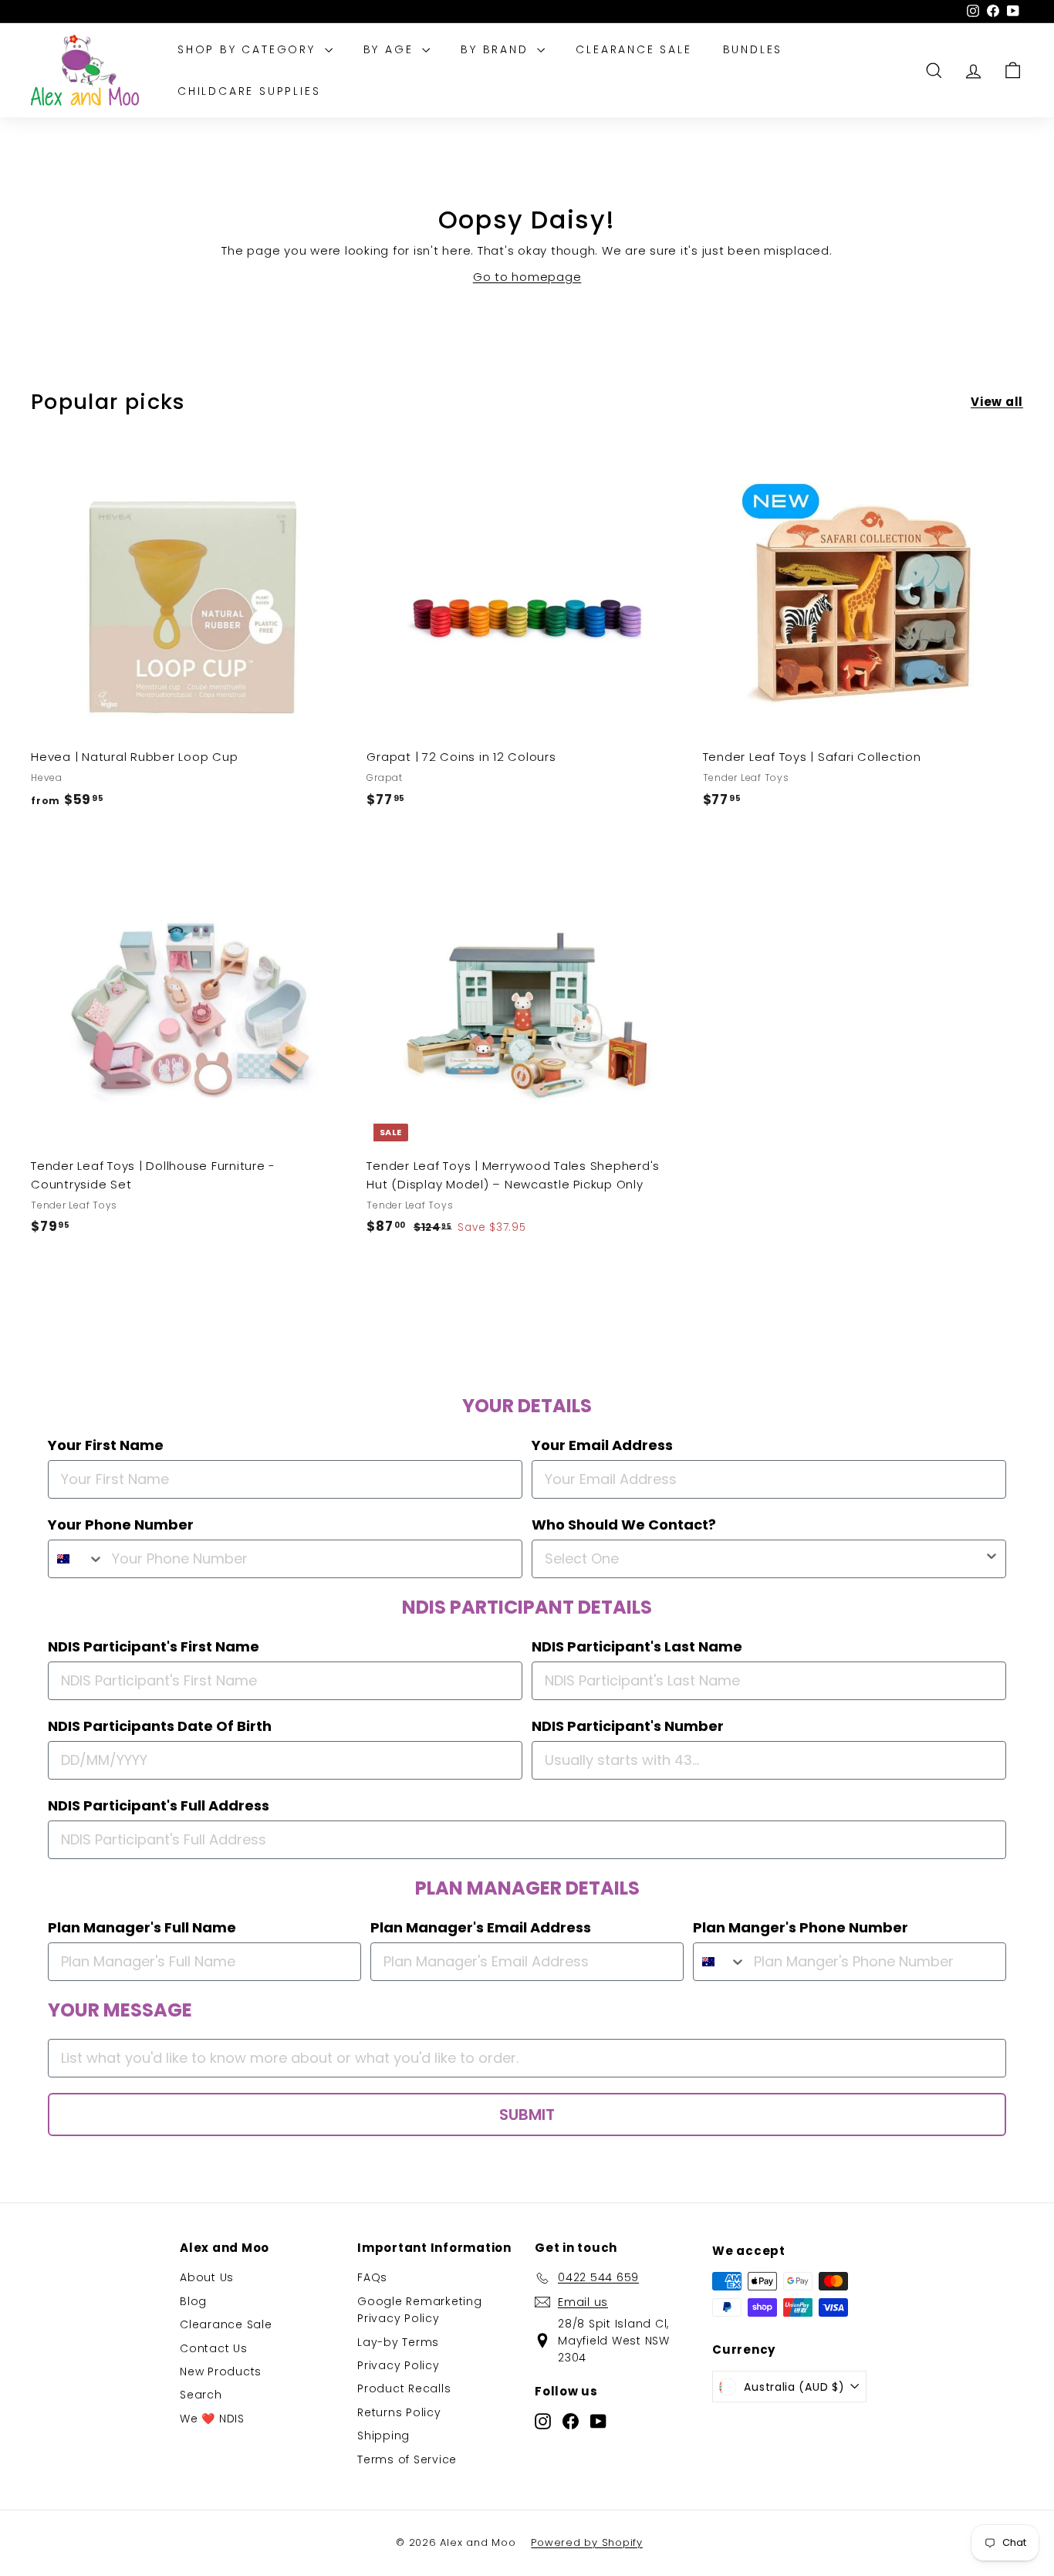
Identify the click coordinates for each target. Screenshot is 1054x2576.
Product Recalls (404, 2388)
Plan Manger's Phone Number (801, 1927)
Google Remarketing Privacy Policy (420, 2310)
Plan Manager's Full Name (142, 1927)
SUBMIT (527, 2115)
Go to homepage (527, 277)
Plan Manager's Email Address (481, 1927)
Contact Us (214, 2348)
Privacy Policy (399, 2365)
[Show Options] (992, 1559)
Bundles (753, 49)
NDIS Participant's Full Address (159, 1805)
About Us (207, 2277)
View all (997, 402)
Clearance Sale (633, 49)
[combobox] (76, 1559)
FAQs (372, 2277)
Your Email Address (602, 1445)
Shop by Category (249, 49)
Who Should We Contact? (624, 1525)
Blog (193, 2301)
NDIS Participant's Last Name (637, 1646)
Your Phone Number (121, 1525)
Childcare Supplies (249, 91)
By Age (391, 49)
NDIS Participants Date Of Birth (160, 1726)
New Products (221, 2371)
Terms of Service (407, 2459)
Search (201, 2395)
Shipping (383, 2436)
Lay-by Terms (398, 2342)
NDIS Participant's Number (628, 1726)
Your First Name (106, 1445)
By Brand (497, 49)
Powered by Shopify (587, 2542)
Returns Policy (399, 2412)
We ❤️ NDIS (212, 2419)
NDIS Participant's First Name (154, 1646)
